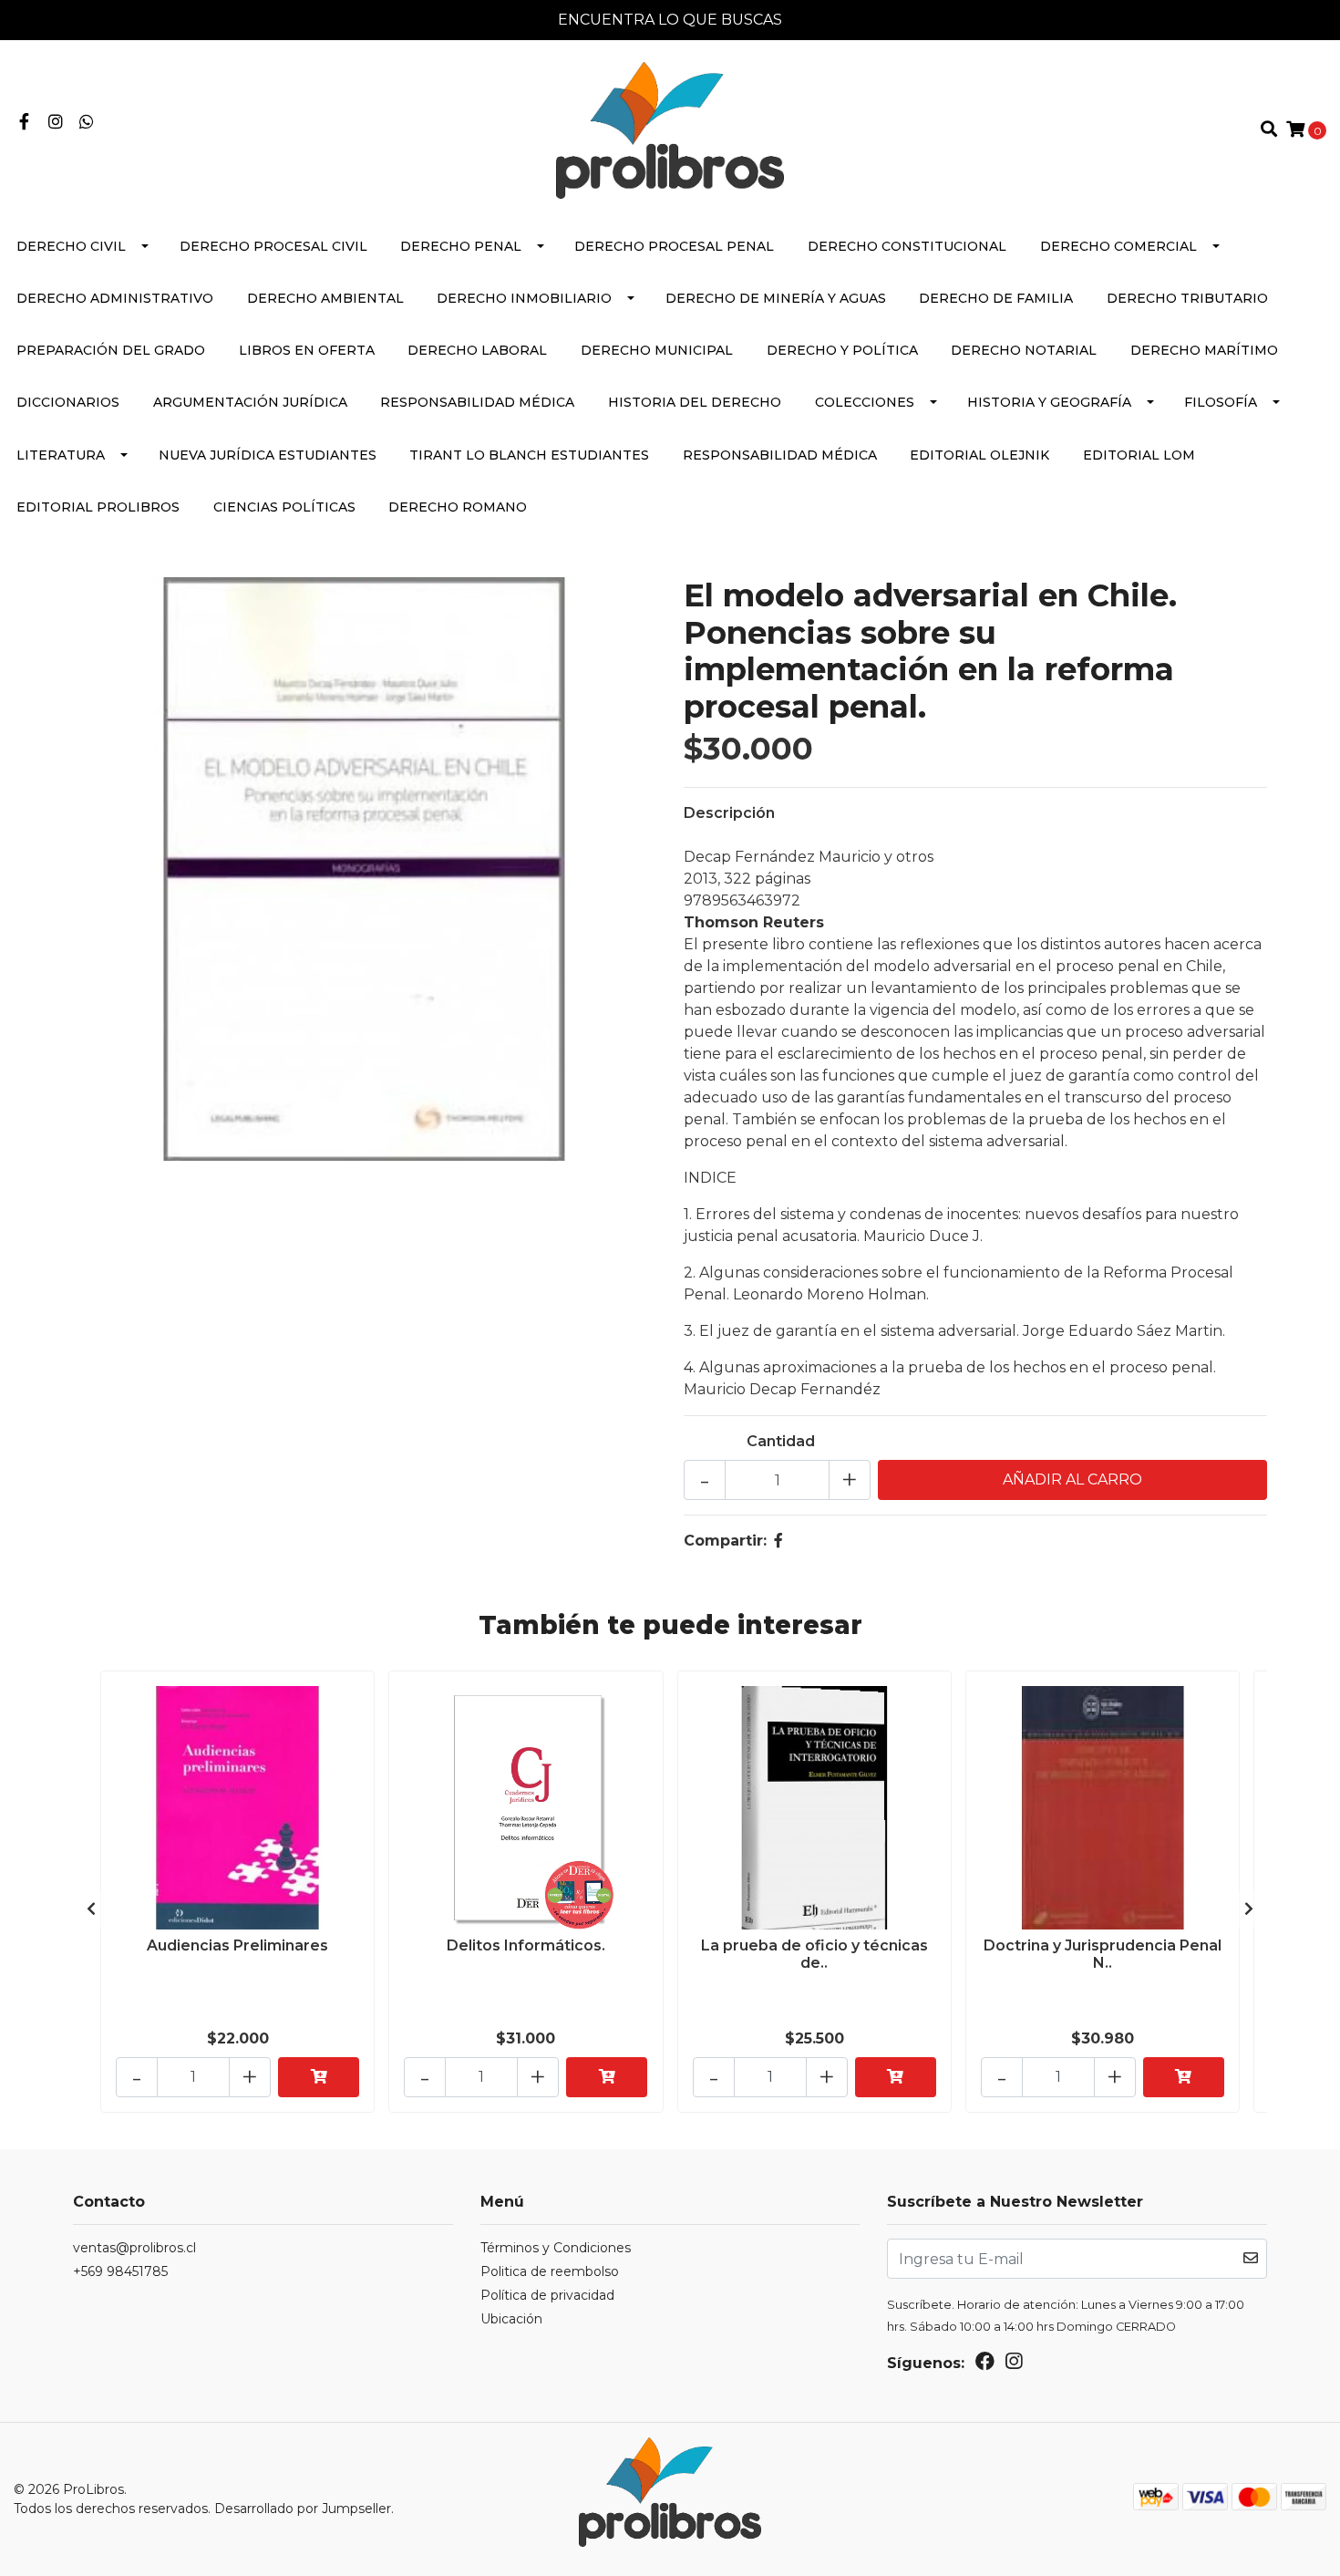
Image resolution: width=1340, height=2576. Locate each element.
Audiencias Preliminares (237, 1945)
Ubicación (511, 2319)
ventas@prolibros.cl (134, 2248)
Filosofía (1221, 402)
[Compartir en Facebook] (778, 1541)
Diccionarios (68, 402)
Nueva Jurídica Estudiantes (268, 455)
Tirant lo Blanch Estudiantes (529, 455)
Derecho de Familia (996, 298)
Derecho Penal (461, 246)
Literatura (61, 455)
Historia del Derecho (695, 402)
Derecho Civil (71, 246)
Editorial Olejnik (979, 455)
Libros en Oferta (307, 350)
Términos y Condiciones (556, 2248)
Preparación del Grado (111, 350)
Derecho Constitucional (907, 246)
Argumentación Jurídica (250, 402)
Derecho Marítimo (1204, 350)
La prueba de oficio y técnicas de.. (814, 1954)
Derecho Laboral (477, 350)
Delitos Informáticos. (526, 1945)
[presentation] (91, 1909)
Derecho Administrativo (115, 298)
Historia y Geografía (1049, 402)
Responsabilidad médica (477, 402)
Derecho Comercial (1118, 246)
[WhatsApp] (87, 123)
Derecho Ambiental (325, 298)
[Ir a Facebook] (24, 123)
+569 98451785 (120, 2271)
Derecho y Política (842, 350)
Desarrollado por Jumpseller (303, 2509)
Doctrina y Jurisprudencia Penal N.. (1103, 1954)
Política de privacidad (547, 2295)
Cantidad (781, 1441)
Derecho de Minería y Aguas (776, 298)
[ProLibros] (670, 129)
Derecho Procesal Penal (674, 246)
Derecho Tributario (1187, 298)
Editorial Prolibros (98, 507)
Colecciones (865, 402)
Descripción (729, 813)
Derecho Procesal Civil (273, 246)
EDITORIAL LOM (1139, 455)
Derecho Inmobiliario (524, 298)
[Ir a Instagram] (56, 123)
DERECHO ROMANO (458, 507)
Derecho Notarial (1024, 350)
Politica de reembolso (550, 2271)
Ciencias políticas (284, 507)
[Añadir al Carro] (319, 2077)
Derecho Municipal (657, 350)
